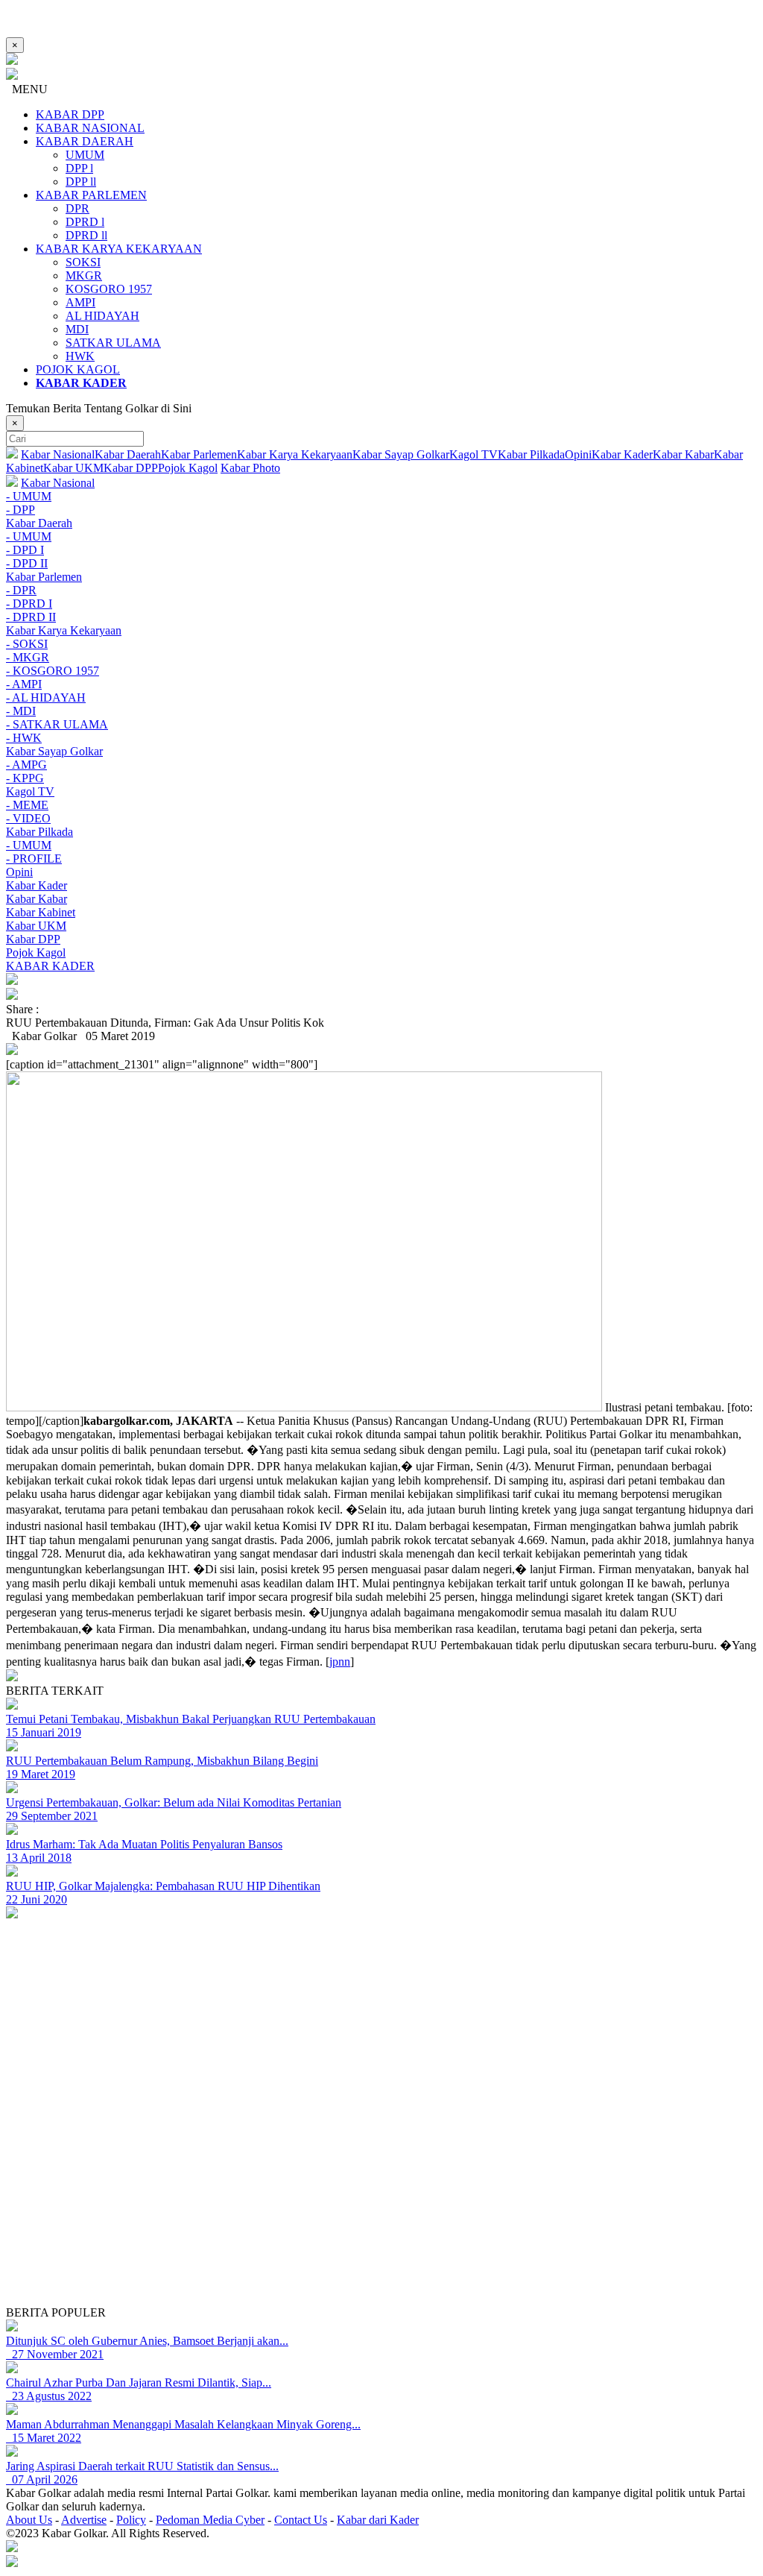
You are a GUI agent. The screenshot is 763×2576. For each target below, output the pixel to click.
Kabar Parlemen (199, 454)
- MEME (27, 805)
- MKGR (28, 657)
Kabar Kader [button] (37, 885)
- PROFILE (34, 859)
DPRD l (85, 222)
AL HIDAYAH (102, 316)
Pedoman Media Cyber (210, 2520)
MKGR (84, 275)
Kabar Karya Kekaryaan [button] (64, 630)
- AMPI (24, 684)
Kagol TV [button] (30, 791)
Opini (578, 454)
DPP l (79, 168)
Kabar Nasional (58, 454)
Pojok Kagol (188, 468)
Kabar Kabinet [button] (41, 912)
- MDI (21, 711)
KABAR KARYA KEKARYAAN (119, 249)
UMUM (85, 155)
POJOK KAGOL (78, 369)
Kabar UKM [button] (36, 926)
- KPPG (25, 778)
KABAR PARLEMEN (91, 195)
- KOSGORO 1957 (53, 671)
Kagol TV (474, 454)
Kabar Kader (622, 454)
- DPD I (25, 550)
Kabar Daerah (128, 454)
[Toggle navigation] (381, 980)
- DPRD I (29, 604)
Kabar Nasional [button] (58, 483)
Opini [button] (19, 872)
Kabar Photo (250, 468)
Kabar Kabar (683, 454)
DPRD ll (86, 235)
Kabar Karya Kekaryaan (295, 454)
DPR (77, 208)
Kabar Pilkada (531, 454)
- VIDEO (28, 818)
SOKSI (83, 262)
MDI (77, 329)
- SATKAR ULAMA (57, 724)
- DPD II (27, 563)
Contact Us (301, 2520)
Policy (131, 2520)
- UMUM (29, 496)
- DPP (20, 510)
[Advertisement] (381, 2202)
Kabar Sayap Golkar (401, 454)
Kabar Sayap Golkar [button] (54, 751)
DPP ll (81, 182)
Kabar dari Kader (378, 2520)
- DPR (21, 590)
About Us (29, 2520)
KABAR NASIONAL (90, 128)
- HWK (24, 738)
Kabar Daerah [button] (39, 523)
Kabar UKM (73, 468)
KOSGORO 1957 (109, 289)
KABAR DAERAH (85, 141)
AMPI (80, 302)
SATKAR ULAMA (113, 343)
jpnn (340, 1662)
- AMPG (26, 765)
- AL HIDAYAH (46, 697)
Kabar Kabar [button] (37, 899)
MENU (27, 89)
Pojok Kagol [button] (36, 952)
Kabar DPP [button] (33, 939)
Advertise (84, 2520)
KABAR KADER (50, 966)
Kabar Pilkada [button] (39, 832)
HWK (80, 356)
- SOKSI (27, 644)
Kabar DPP (131, 468)
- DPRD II (31, 617)
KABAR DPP (70, 114)
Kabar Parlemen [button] (44, 577)
